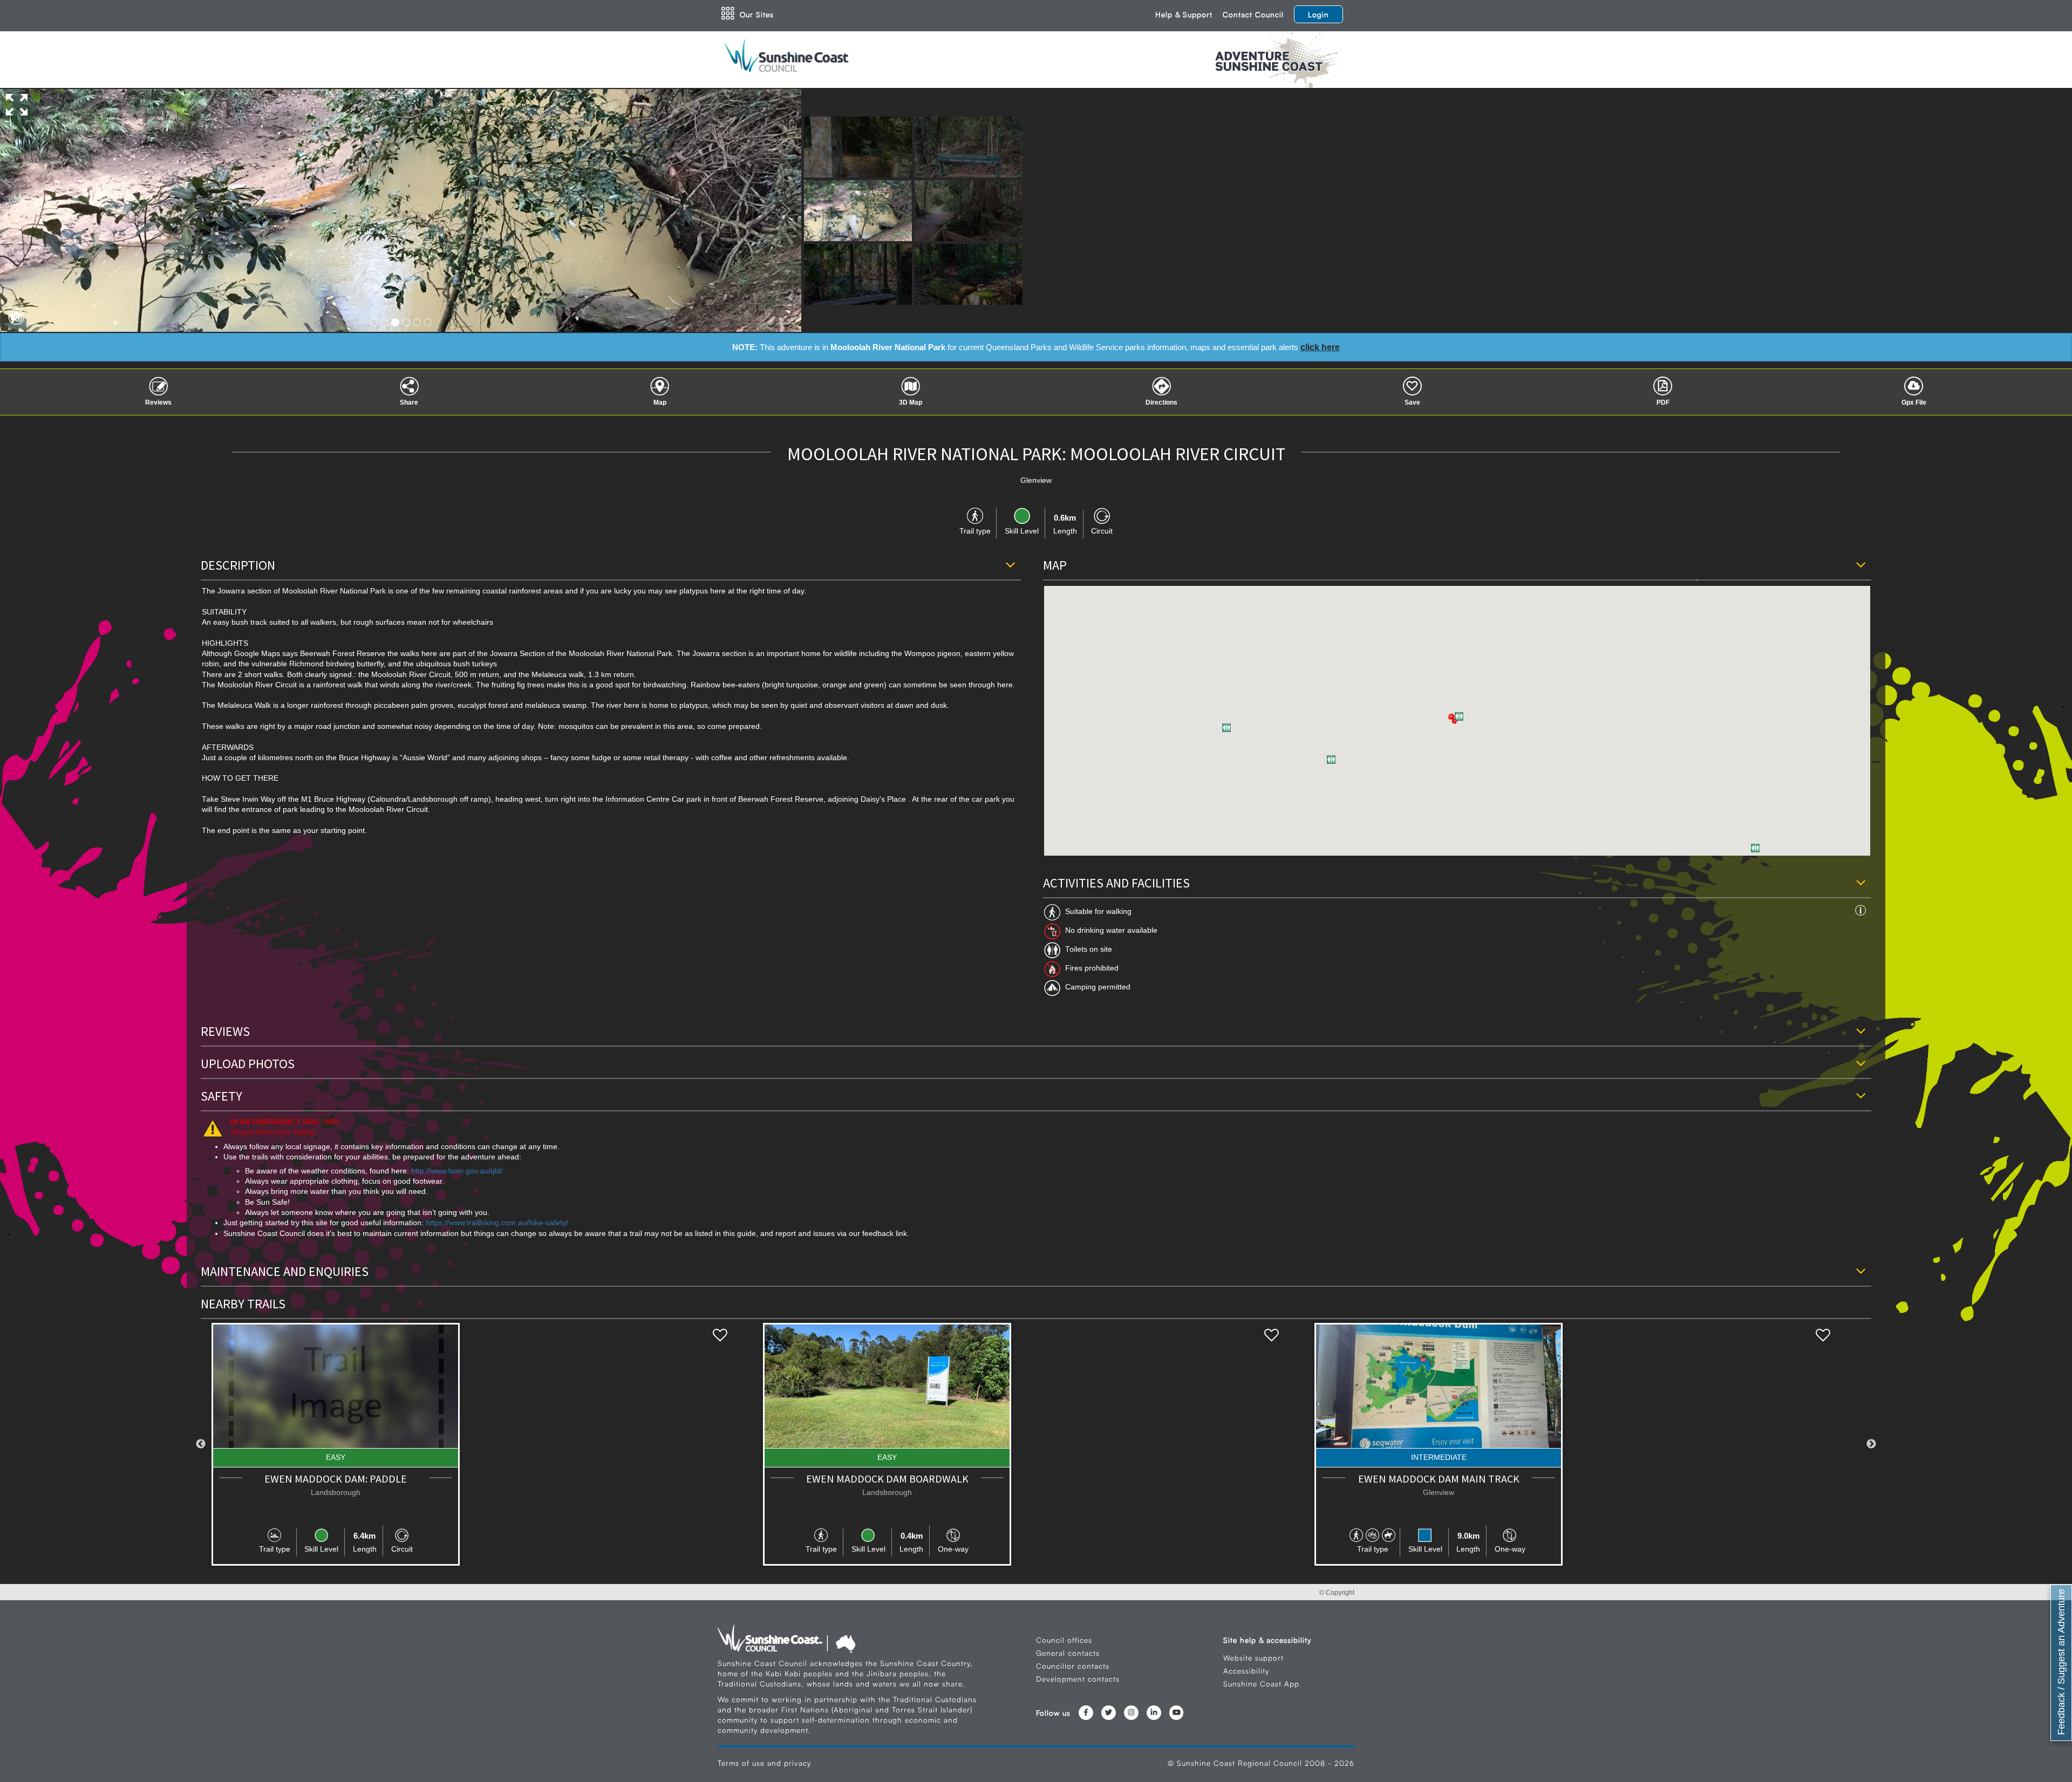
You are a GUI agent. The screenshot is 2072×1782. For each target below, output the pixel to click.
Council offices (1064, 1640)
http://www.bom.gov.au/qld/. (458, 1171)
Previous (201, 1444)
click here (1320, 347)
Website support (1253, 1658)
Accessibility (1246, 1671)
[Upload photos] (13, 314)
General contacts (1068, 1653)
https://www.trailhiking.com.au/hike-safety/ (497, 1223)
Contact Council (1253, 14)
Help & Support (1184, 14)
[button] (1226, 728)
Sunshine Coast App (1261, 1684)
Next (1871, 1444)
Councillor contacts (1073, 1666)
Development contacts (1078, 1679)
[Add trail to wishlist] (720, 1336)
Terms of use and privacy (764, 1763)
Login (1318, 14)
